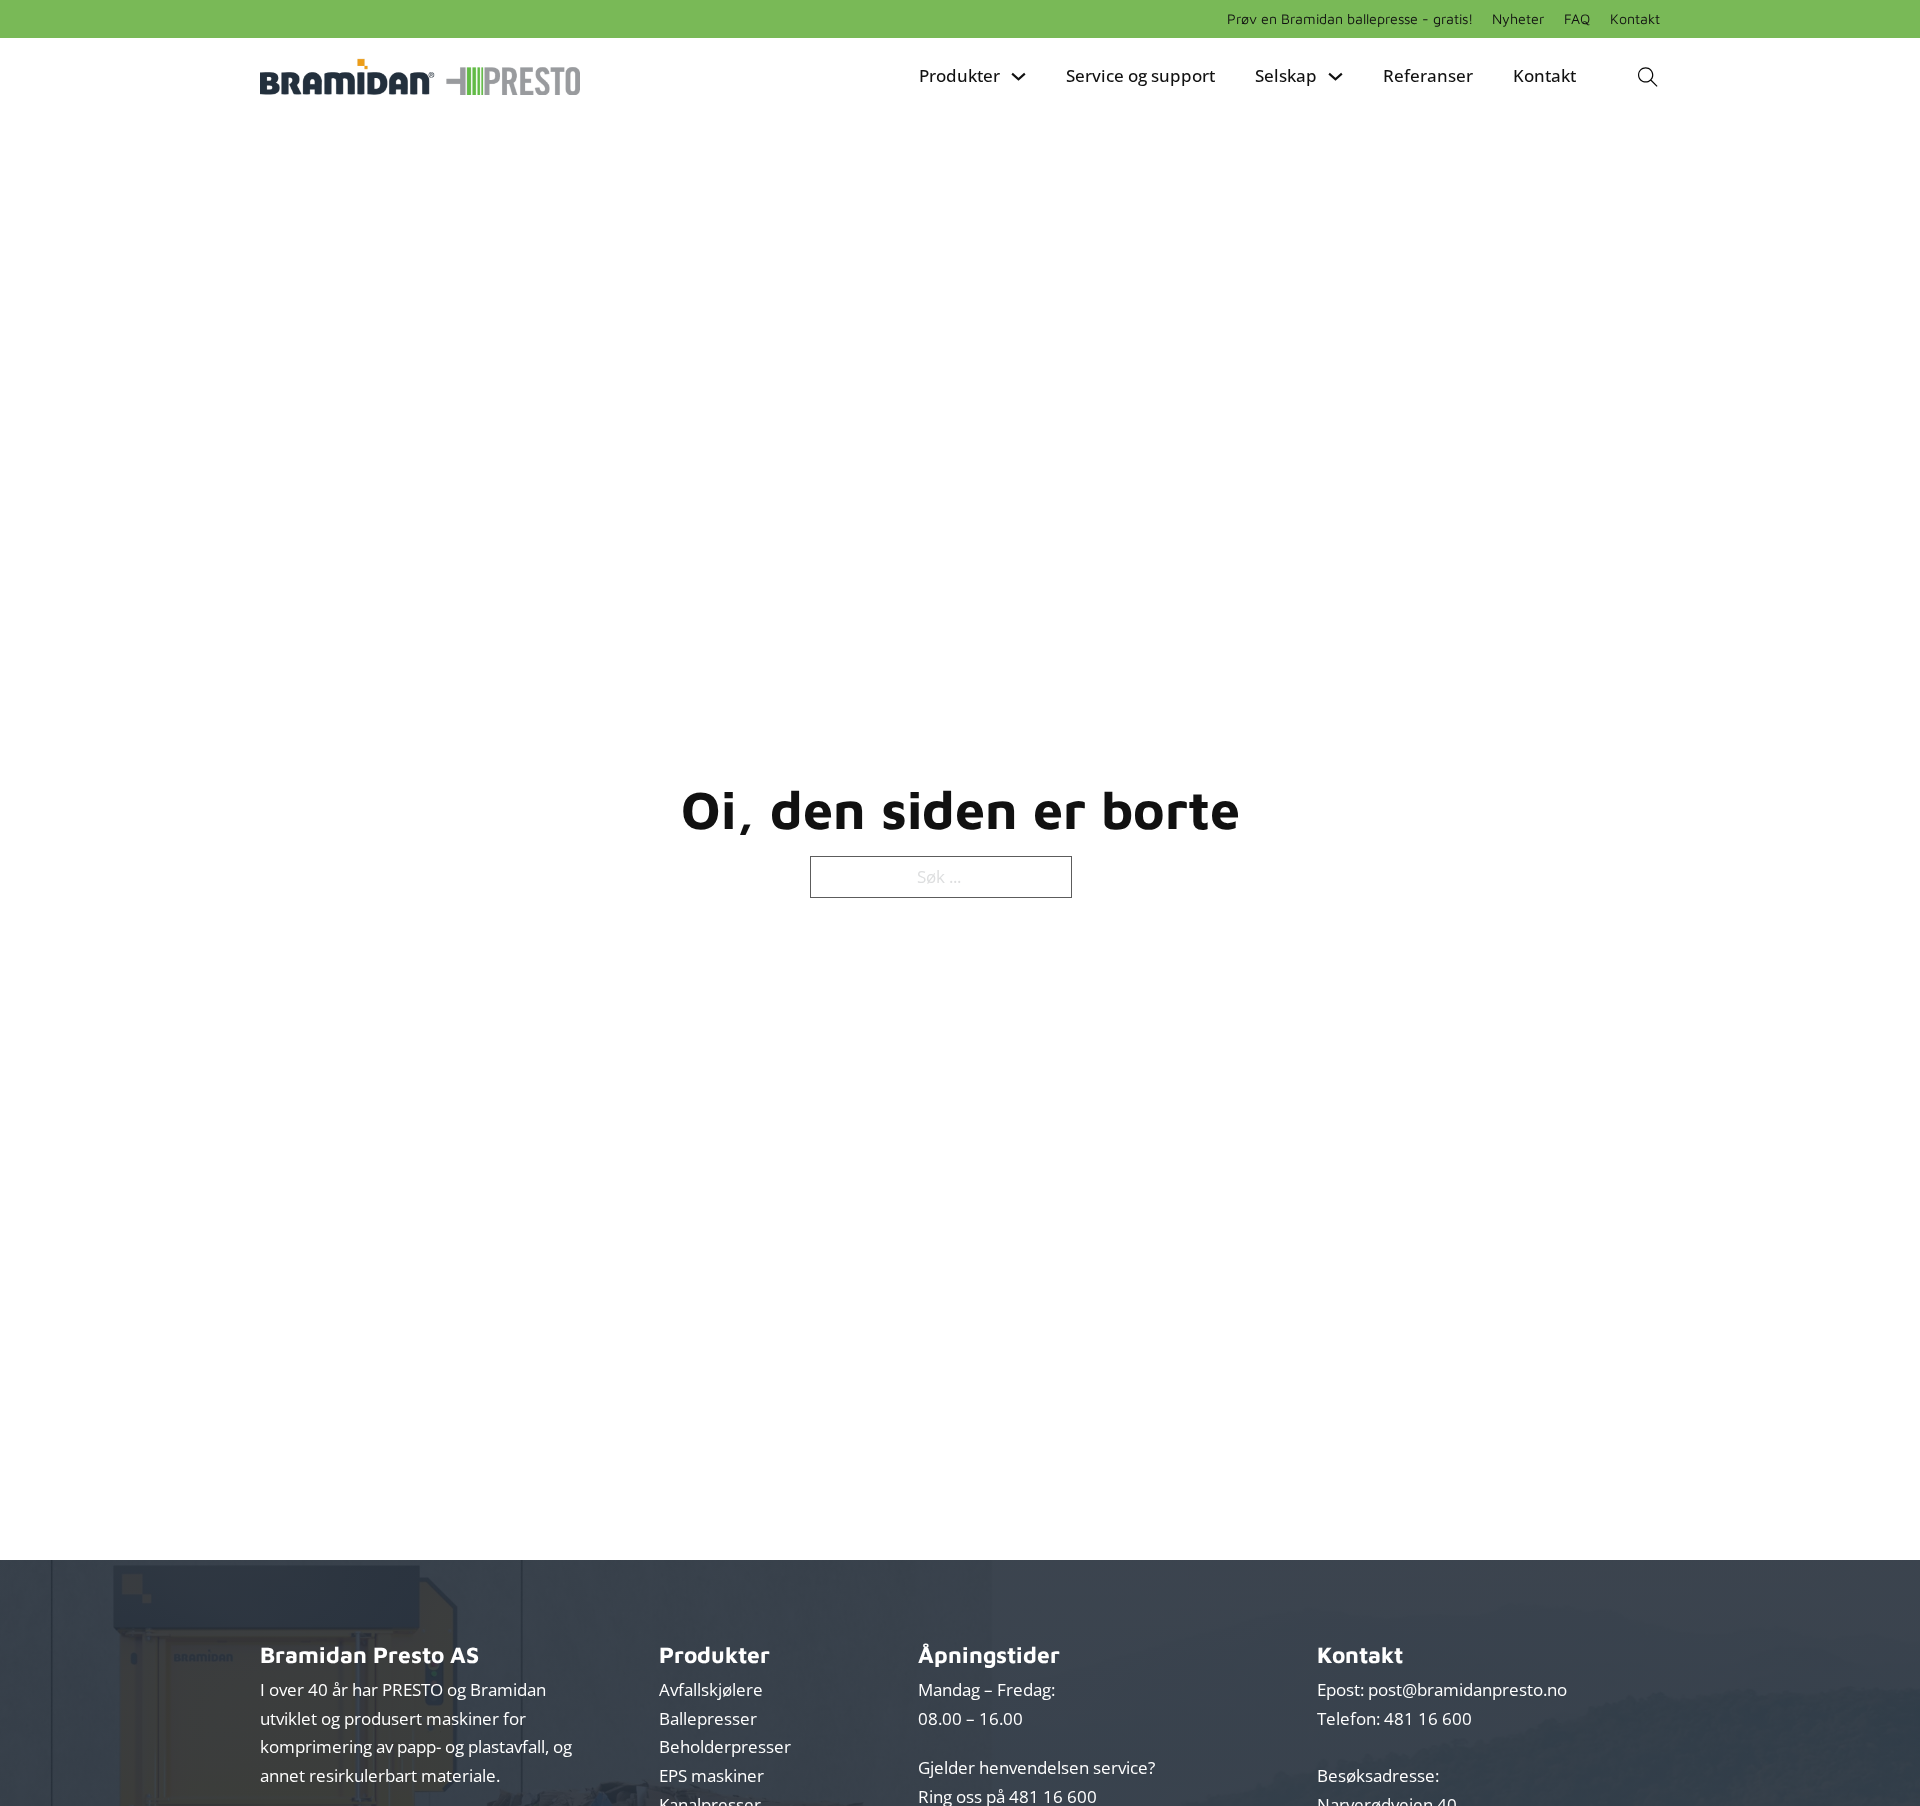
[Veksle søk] (1647, 76)
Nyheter (1518, 18)
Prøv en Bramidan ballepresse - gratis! (1350, 18)
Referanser (1428, 75)
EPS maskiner (711, 1775)
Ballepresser (708, 1718)
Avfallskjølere (711, 1689)
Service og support (1140, 75)
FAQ (1577, 18)
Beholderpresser (725, 1746)
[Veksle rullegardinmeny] (1018, 76)
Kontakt (1635, 18)
